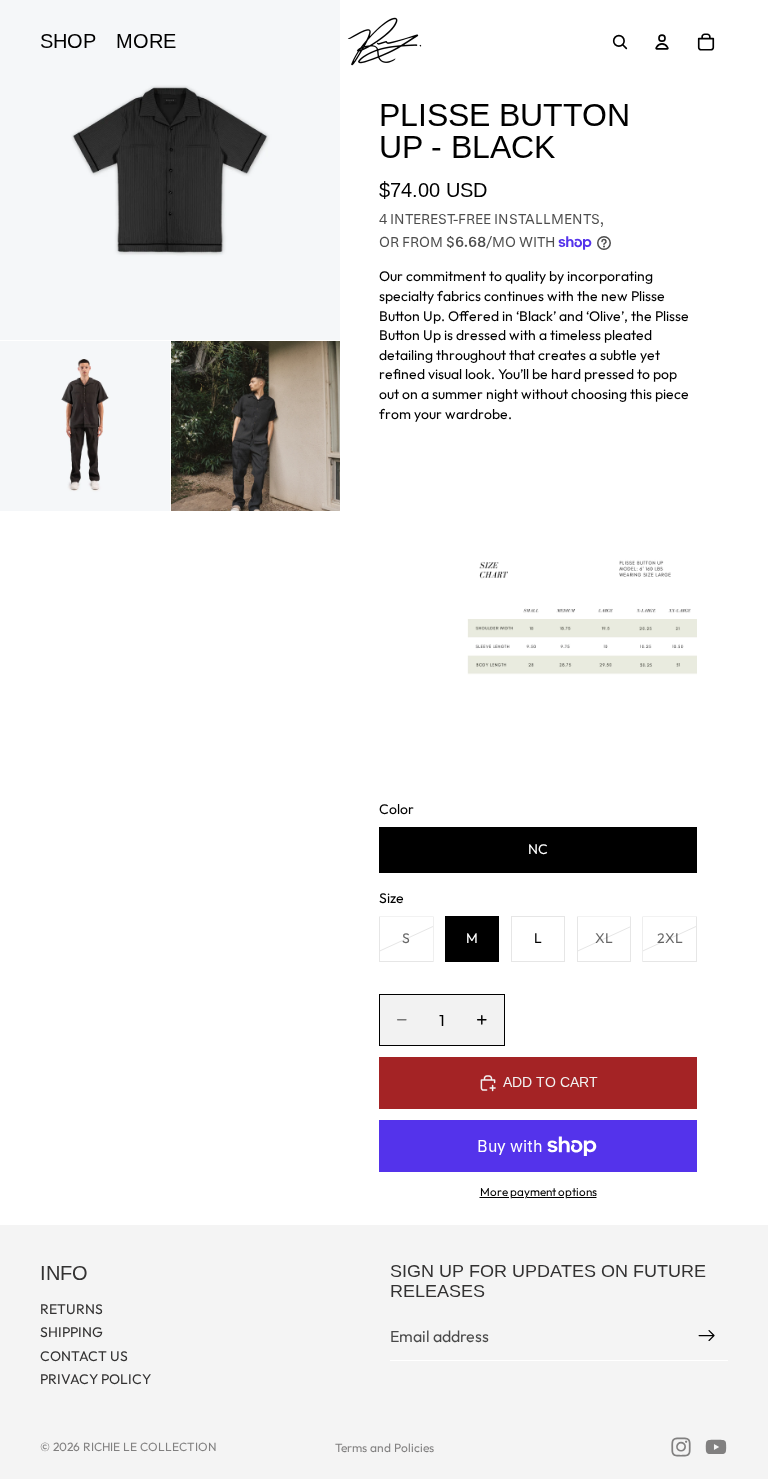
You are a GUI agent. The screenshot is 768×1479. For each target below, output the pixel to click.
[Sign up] (707, 1336)
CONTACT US (84, 1356)
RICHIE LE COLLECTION (150, 1446)
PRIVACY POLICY (95, 1379)
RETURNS (71, 1308)
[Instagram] (681, 1447)
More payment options (538, 1191)
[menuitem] (146, 41)
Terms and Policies (384, 1447)
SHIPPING (71, 1332)
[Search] (620, 42)
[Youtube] (716, 1447)
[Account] (662, 42)
